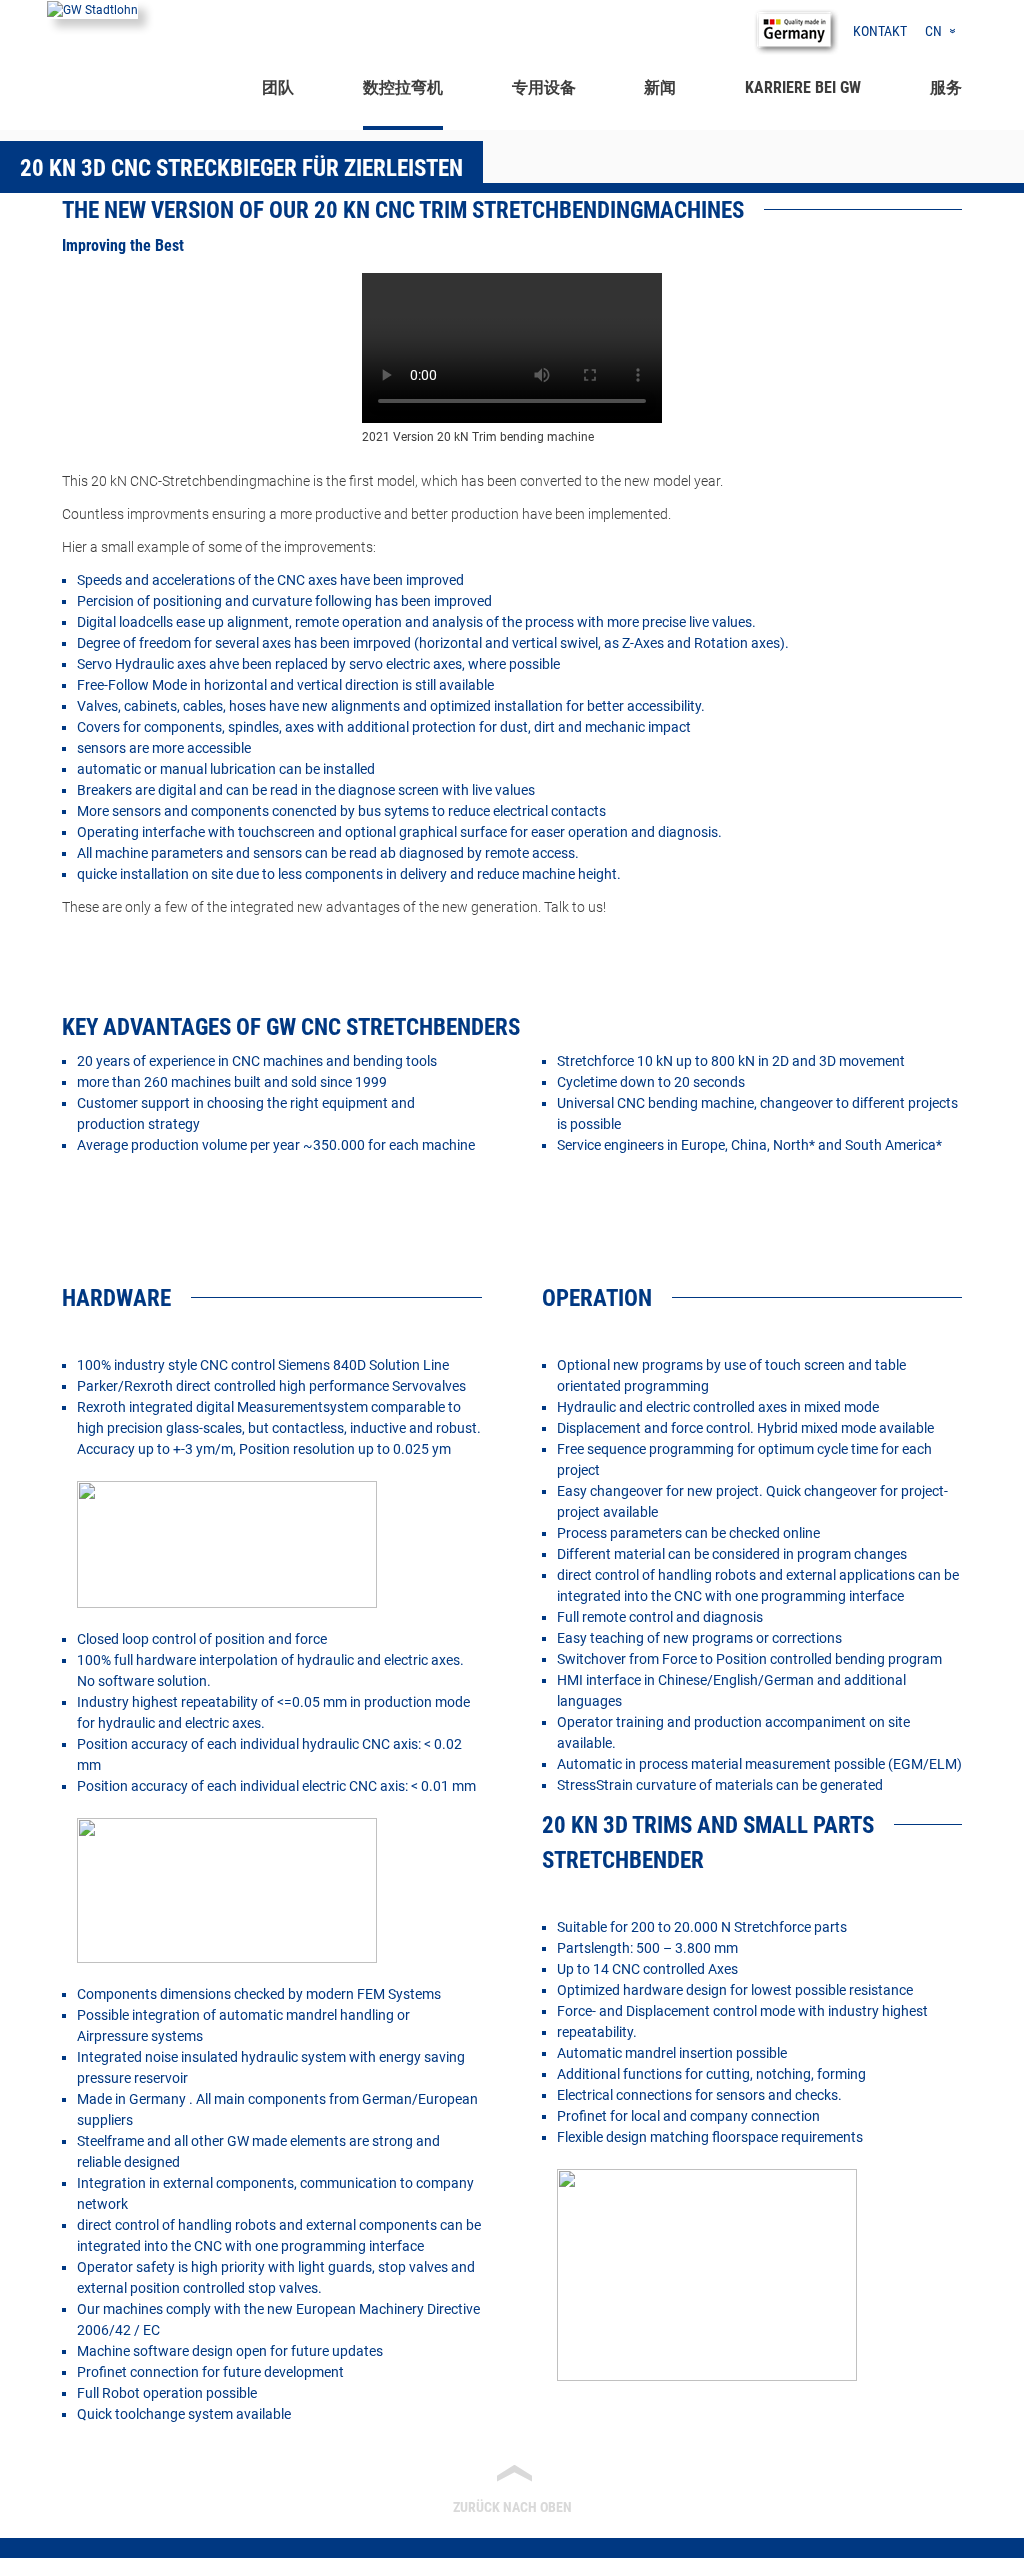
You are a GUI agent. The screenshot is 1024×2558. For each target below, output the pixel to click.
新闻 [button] (660, 87)
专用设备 (544, 87)
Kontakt (880, 31)
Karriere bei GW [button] (803, 87)
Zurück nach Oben (513, 2488)
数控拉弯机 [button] (403, 87)
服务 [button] (946, 87)
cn (933, 31)
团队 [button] (278, 87)
